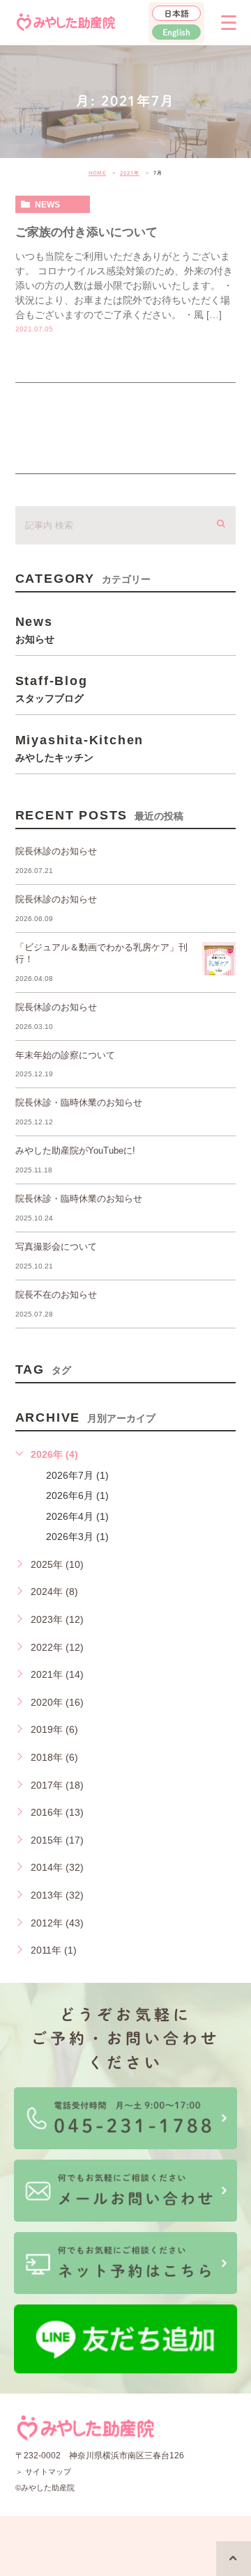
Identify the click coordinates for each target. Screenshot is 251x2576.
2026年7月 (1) (77, 1475)
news (47, 205)
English (176, 32)
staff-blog (52, 689)
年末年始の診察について (65, 1055)
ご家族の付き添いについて (86, 232)
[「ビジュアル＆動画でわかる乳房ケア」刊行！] (219, 959)
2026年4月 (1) (77, 1516)
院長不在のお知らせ (56, 1295)
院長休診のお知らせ (56, 851)
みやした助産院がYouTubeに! (75, 1150)
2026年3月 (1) (77, 1537)
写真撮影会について (56, 1247)
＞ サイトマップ (43, 2472)
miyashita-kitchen (80, 748)
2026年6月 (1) (77, 1495)
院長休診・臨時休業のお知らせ (79, 1102)
